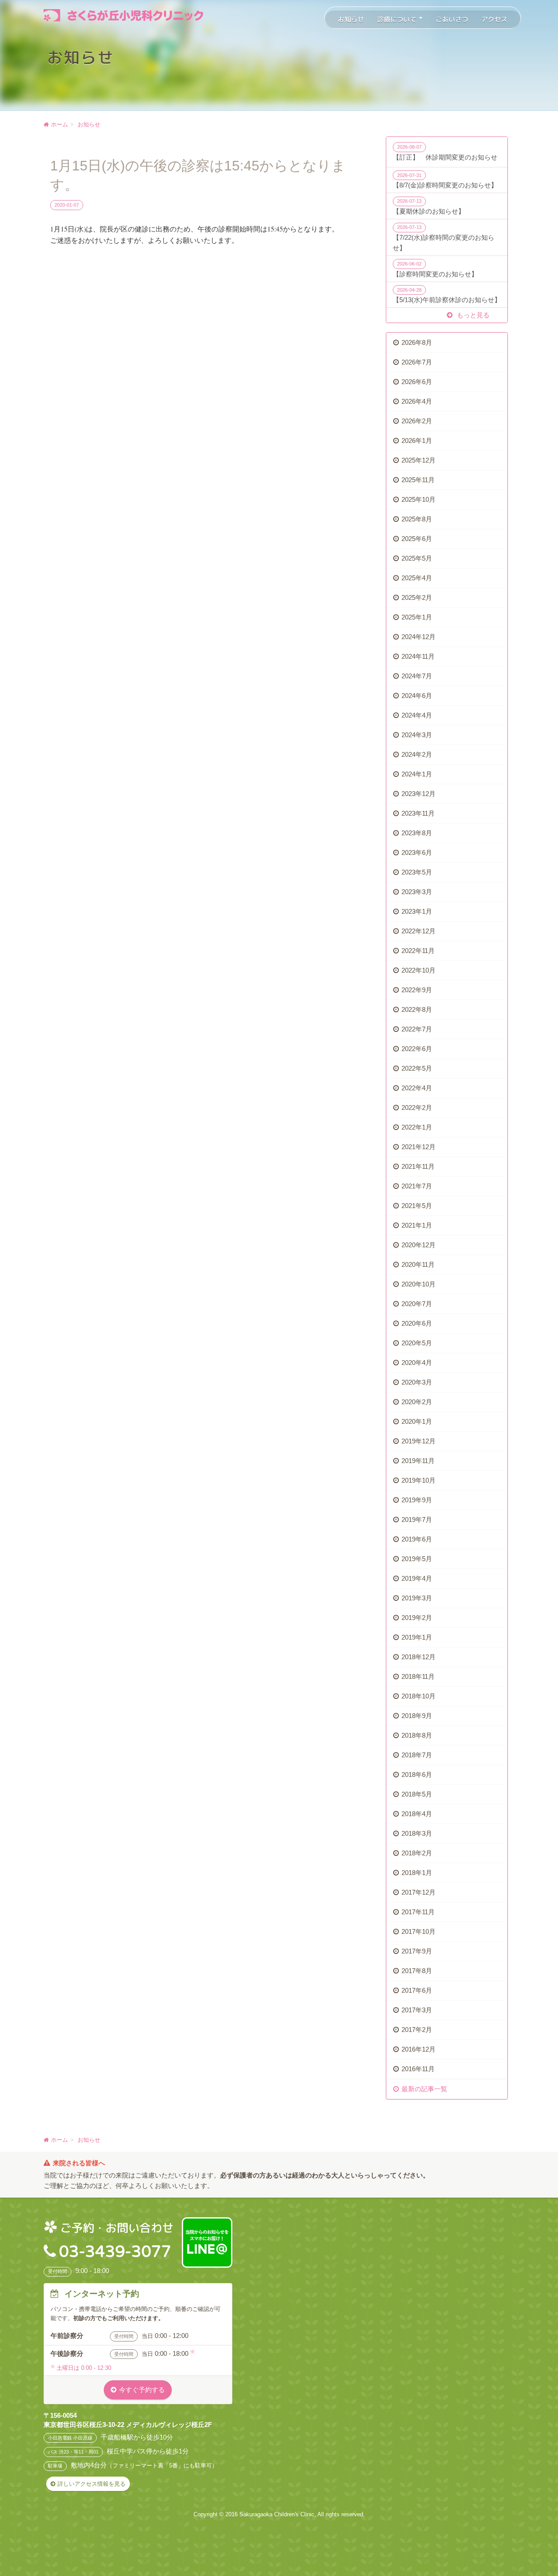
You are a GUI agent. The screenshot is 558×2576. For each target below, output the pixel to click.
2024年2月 (417, 754)
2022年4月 (417, 1088)
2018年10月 (418, 1696)
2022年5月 (417, 1068)
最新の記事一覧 (424, 2089)
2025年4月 (417, 578)
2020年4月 (417, 1363)
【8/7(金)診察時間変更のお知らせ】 (445, 181)
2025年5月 (417, 558)
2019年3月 (417, 1598)
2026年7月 (417, 362)
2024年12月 (418, 637)
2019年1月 (417, 1637)
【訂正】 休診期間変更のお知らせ (445, 153)
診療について (398, 19)
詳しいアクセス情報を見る (92, 2484)
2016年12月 (418, 2049)
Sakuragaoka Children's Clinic (277, 2514)
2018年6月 (417, 1775)
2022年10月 (418, 970)
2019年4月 (417, 1578)
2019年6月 (417, 1539)
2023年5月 (417, 872)
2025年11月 (418, 480)
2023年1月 (417, 911)
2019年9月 (417, 1500)
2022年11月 (418, 951)
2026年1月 (417, 441)
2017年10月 (418, 1931)
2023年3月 (417, 892)
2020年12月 (418, 1245)
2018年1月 (417, 1873)
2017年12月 (418, 1892)
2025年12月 (418, 460)
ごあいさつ (452, 19)
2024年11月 (418, 656)
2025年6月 (417, 539)
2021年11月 (418, 1166)
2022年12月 (418, 931)
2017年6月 (417, 1990)
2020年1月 (417, 1421)
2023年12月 (418, 794)
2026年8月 (417, 342)
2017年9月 (417, 1951)
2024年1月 (417, 774)
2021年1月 (417, 1225)
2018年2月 (417, 1853)
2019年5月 (417, 1559)
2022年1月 (417, 1127)
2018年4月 (417, 1814)
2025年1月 (417, 617)
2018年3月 (417, 1833)
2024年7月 (417, 676)
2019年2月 (417, 1618)
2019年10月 (418, 1480)
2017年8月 (417, 1971)
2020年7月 (417, 1304)
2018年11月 (418, 1676)
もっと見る (472, 315)
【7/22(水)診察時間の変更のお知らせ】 (444, 238)
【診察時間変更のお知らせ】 (435, 269)
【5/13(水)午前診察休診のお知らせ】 (447, 296)
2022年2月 (417, 1108)
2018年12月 (418, 1657)
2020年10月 (418, 1284)
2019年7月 (417, 1519)
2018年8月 (417, 1735)
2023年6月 (417, 852)
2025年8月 (417, 519)
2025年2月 (417, 597)
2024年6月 (417, 696)
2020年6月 (417, 1323)
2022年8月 (417, 1009)
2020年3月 (417, 1382)
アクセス (494, 19)
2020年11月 (418, 1264)
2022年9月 (417, 990)
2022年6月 (417, 1049)
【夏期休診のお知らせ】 (429, 207)
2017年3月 (417, 2010)
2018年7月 (417, 1755)
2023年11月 (418, 813)
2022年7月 (417, 1029)
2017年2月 (417, 2030)
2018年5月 (417, 1794)
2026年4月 (417, 401)
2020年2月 (417, 1402)
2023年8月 (417, 833)
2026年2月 (417, 421)
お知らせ (351, 19)
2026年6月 (417, 382)
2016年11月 (418, 2069)
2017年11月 (418, 1912)
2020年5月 (417, 1343)
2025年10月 (418, 499)
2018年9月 (417, 1716)
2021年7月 (417, 1186)
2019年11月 (418, 1461)
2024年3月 (417, 735)
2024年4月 (417, 715)
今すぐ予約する (142, 2390)
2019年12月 (418, 1441)
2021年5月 (417, 1206)
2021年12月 (418, 1147)
